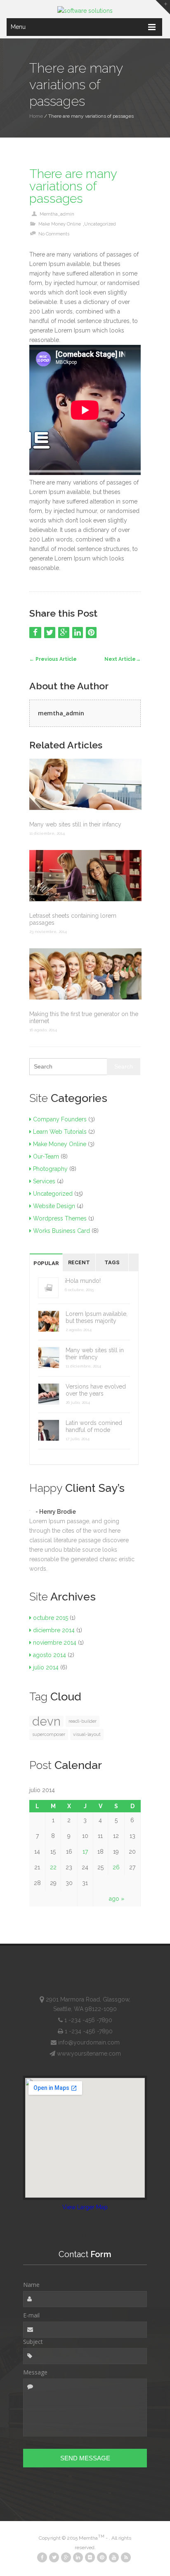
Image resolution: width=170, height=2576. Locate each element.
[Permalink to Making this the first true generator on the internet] (85, 975)
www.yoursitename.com (89, 2054)
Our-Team (46, 1156)
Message (35, 2372)
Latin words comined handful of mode (94, 1426)
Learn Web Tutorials (60, 1132)
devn (46, 1721)
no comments (54, 234)
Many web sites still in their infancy (75, 824)
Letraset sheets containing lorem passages (73, 919)
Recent (79, 1262)
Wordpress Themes (60, 1218)
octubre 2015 (51, 1618)
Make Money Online (60, 224)
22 (53, 1867)
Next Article (123, 659)
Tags (112, 1262)
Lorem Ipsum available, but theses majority (97, 1317)
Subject (33, 2342)
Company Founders (60, 1119)
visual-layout (87, 1734)
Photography (50, 1169)
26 (116, 1867)
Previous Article (53, 659)
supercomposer (49, 1734)
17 (85, 1852)
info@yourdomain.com (88, 2042)
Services (44, 1181)
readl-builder (83, 1721)
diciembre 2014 (54, 1630)
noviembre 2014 (55, 1643)
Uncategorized (100, 224)
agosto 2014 (50, 1655)
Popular (46, 1263)
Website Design (54, 1206)
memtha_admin (57, 214)
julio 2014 (46, 1667)
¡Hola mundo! (83, 1281)
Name (31, 2285)
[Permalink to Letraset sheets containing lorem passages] (85, 876)
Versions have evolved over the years (96, 1390)
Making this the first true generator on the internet (84, 1017)
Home (36, 116)
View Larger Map (85, 2207)
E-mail (31, 2315)
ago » (117, 1899)
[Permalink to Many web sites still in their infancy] (85, 785)
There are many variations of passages (73, 186)
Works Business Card (61, 1231)
